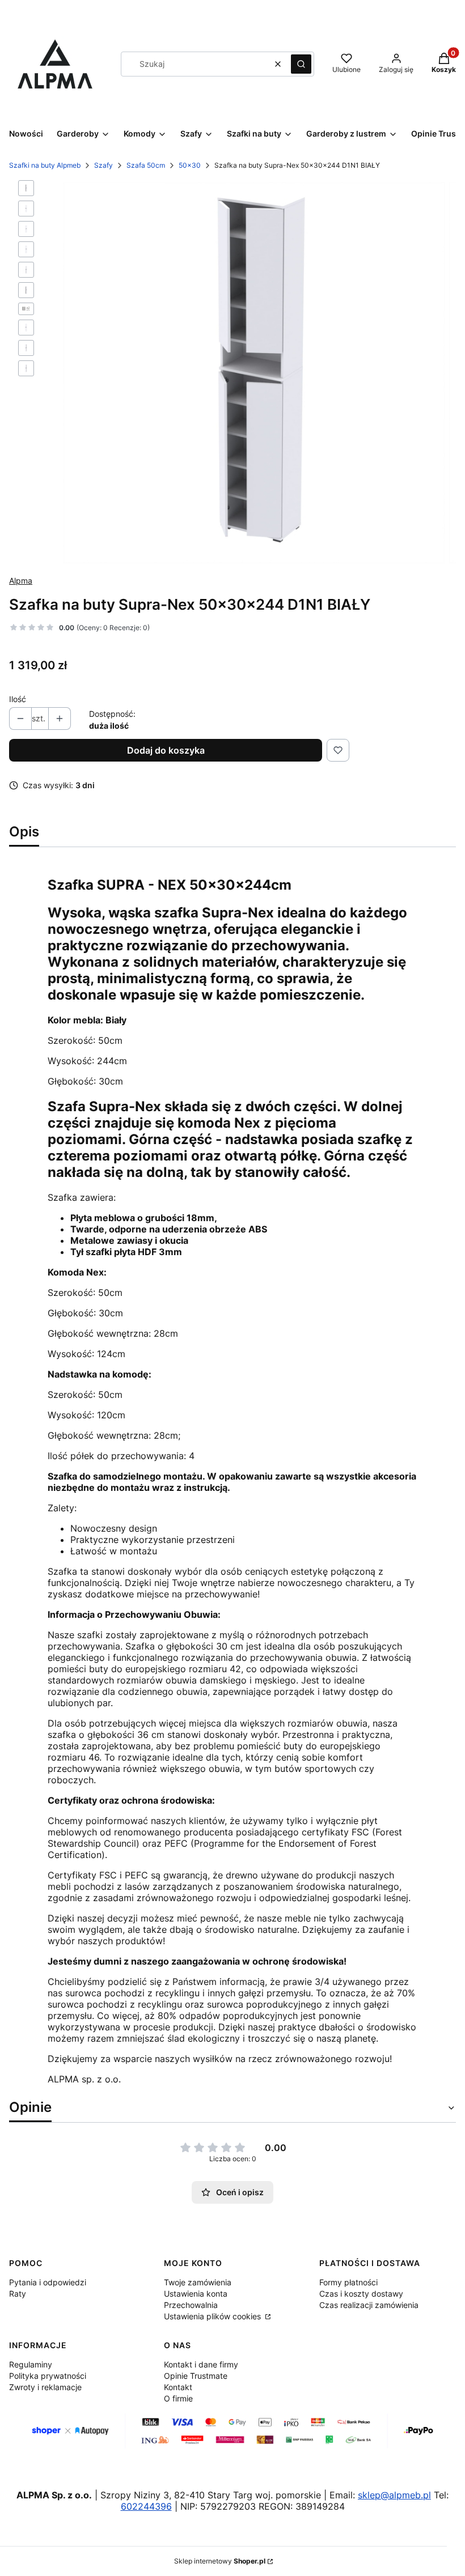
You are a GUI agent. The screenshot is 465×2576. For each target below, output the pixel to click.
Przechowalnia (191, 2305)
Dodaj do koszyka (166, 750)
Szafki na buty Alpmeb (45, 165)
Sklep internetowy (220, 2561)
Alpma (21, 581)
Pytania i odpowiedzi (48, 2282)
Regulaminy (31, 2364)
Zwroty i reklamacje (45, 2387)
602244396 (146, 2506)
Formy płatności (348, 2282)
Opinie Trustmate (196, 2376)
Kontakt (178, 2387)
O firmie (178, 2398)
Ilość (18, 699)
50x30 (190, 165)
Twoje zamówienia (198, 2282)
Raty (18, 2294)
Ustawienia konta (196, 2294)
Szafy (103, 165)
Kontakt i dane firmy (201, 2364)
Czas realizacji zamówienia (369, 2305)
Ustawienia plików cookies (214, 2316)
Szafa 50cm (146, 165)
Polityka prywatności (48, 2376)
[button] (301, 64)
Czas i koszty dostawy (361, 2294)
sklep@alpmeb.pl (394, 2495)
